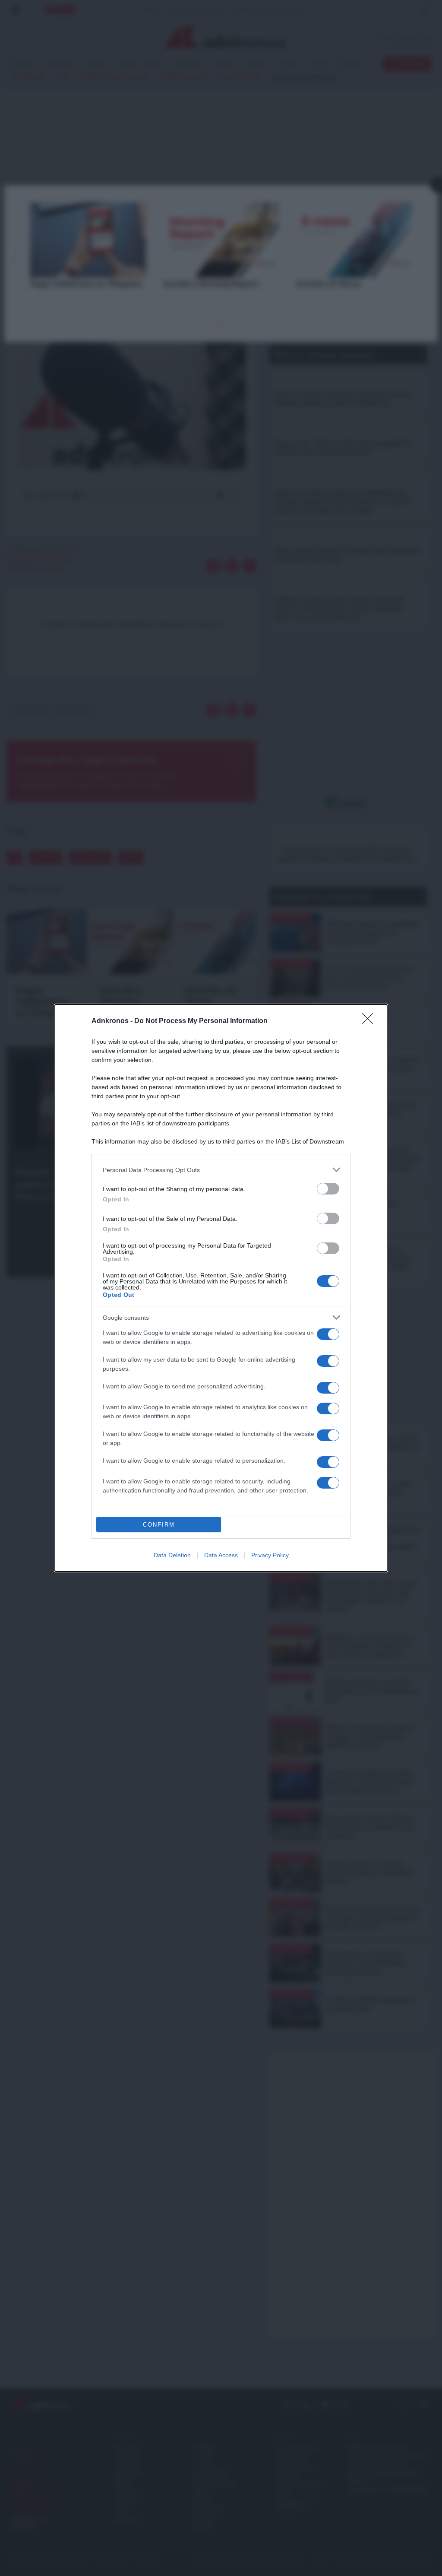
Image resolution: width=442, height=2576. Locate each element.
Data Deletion (172, 1555)
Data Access (221, 1555)
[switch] (328, 1189)
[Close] (370, 1021)
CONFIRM (159, 1525)
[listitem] (221, 1170)
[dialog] (221, 1288)
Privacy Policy (270, 1555)
